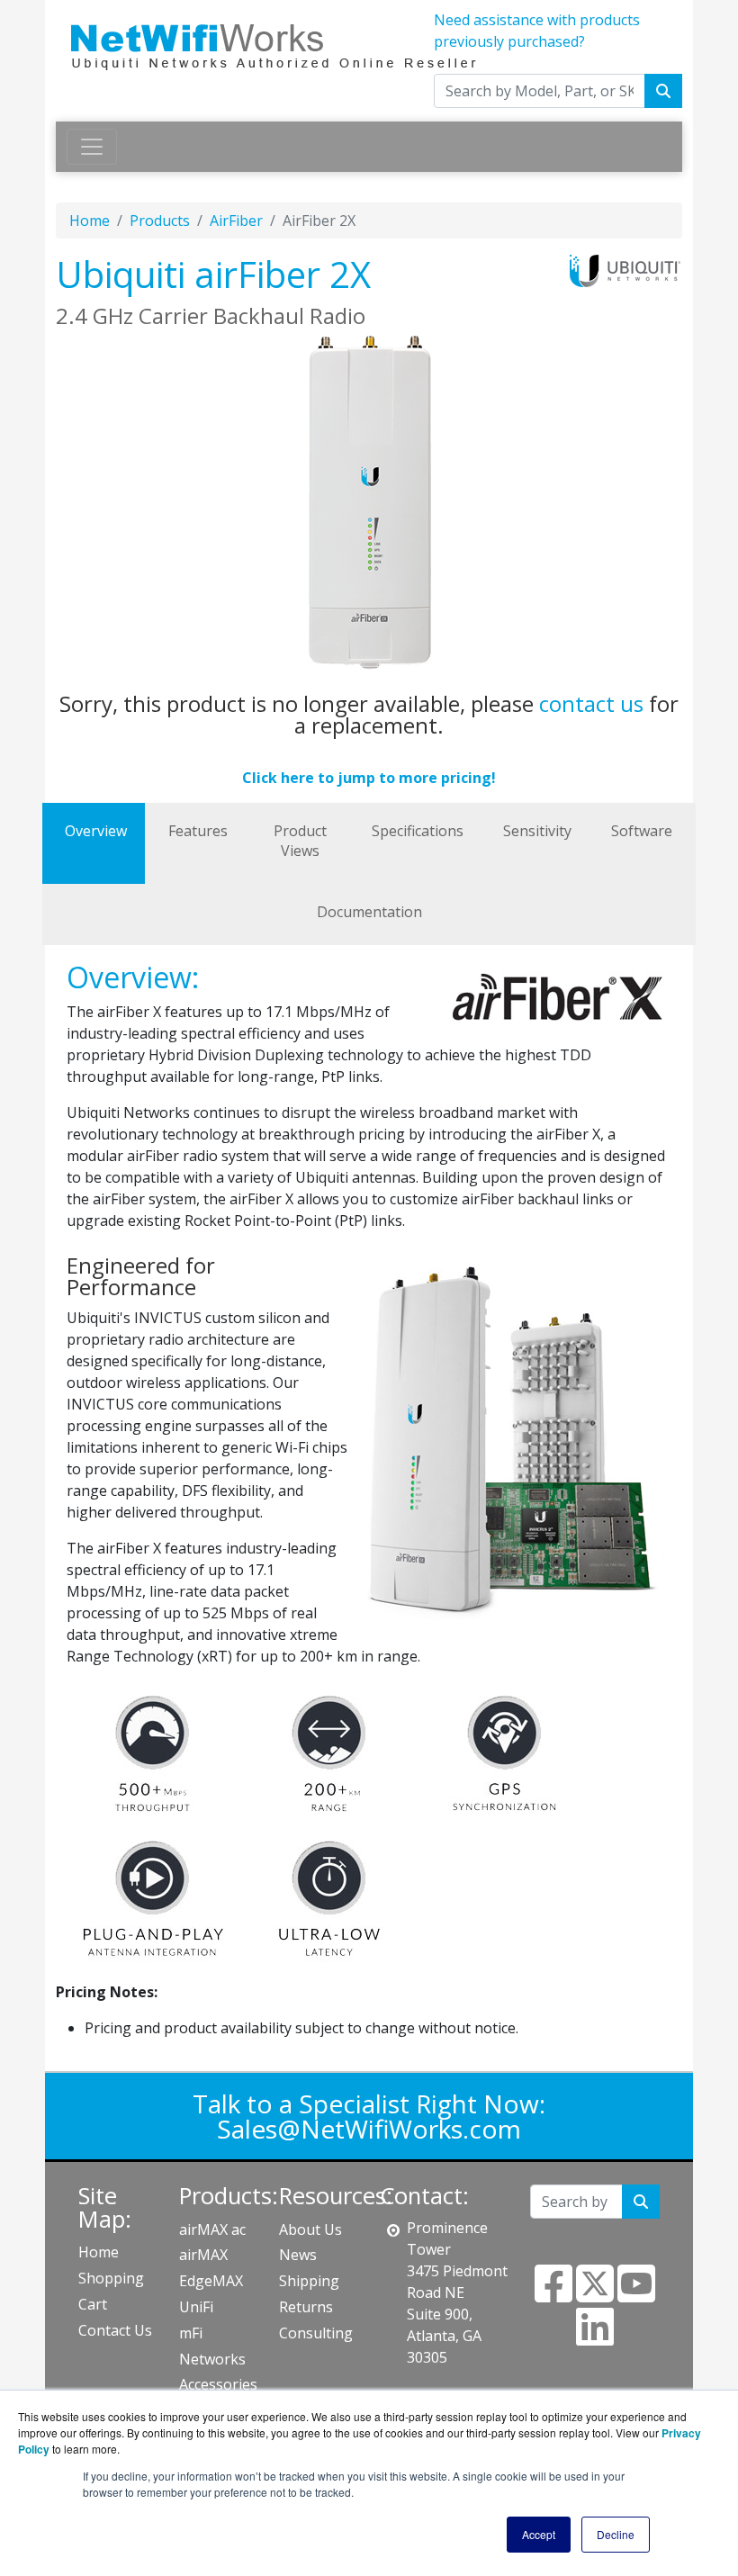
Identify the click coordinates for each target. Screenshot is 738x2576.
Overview (96, 831)
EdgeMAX (211, 2281)
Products (160, 221)
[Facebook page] (553, 2294)
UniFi (196, 2307)
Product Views (300, 841)
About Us (310, 2229)
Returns (306, 2307)
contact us (591, 703)
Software (642, 831)
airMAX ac (212, 2229)
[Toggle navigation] (92, 147)
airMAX (203, 2255)
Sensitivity (537, 831)
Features (198, 831)
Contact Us (115, 2330)
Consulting (316, 2333)
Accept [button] (539, 2534)
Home (90, 221)
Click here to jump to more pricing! (369, 778)
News (298, 2255)
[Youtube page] (636, 2294)
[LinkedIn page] (595, 2337)
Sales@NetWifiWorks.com (369, 2129)
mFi (191, 2333)
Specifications (418, 831)
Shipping (309, 2281)
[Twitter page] (595, 2294)
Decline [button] (616, 2534)
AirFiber (236, 221)
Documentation (369, 912)
